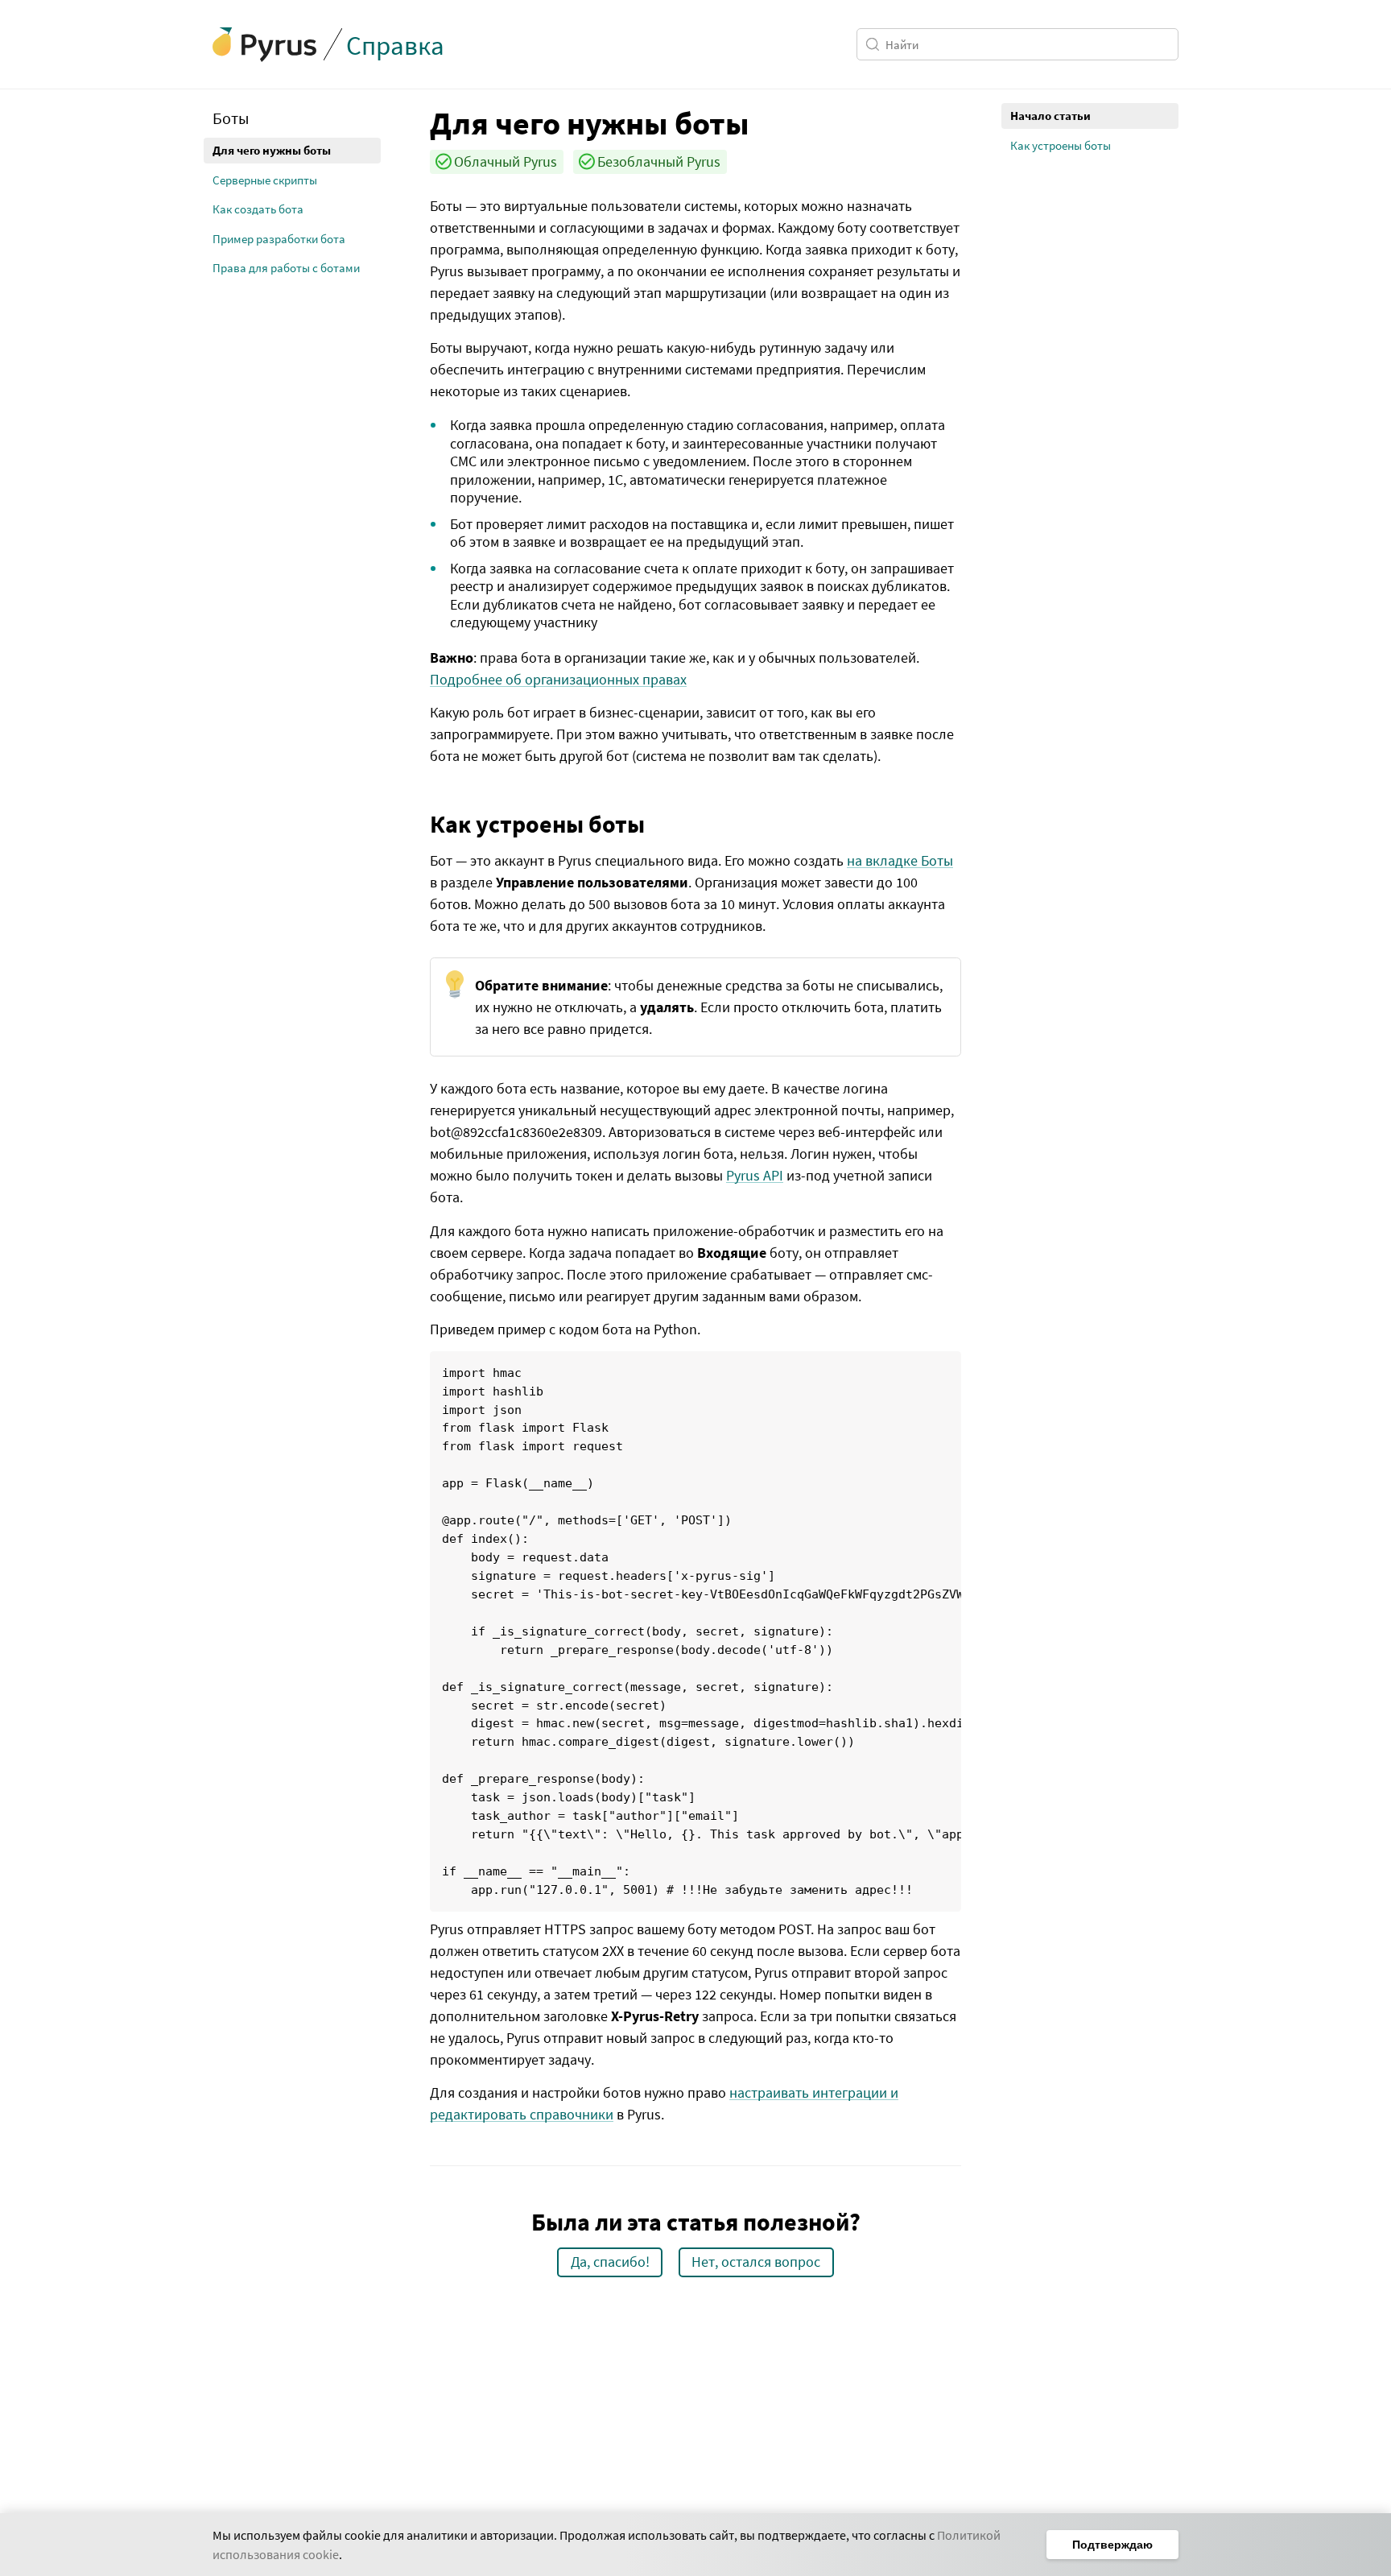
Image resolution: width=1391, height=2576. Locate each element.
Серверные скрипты (265, 180)
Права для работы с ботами (286, 268)
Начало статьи (1050, 116)
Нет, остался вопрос (756, 2262)
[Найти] (875, 44)
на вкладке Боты (900, 860)
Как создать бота (258, 209)
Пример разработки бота (279, 239)
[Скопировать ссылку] (418, 122)
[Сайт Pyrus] (265, 45)
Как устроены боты (1061, 145)
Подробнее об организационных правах (558, 679)
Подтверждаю (1112, 2545)
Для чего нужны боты (272, 150)
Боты (231, 118)
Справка (395, 45)
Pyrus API (755, 1175)
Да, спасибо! (610, 2262)
